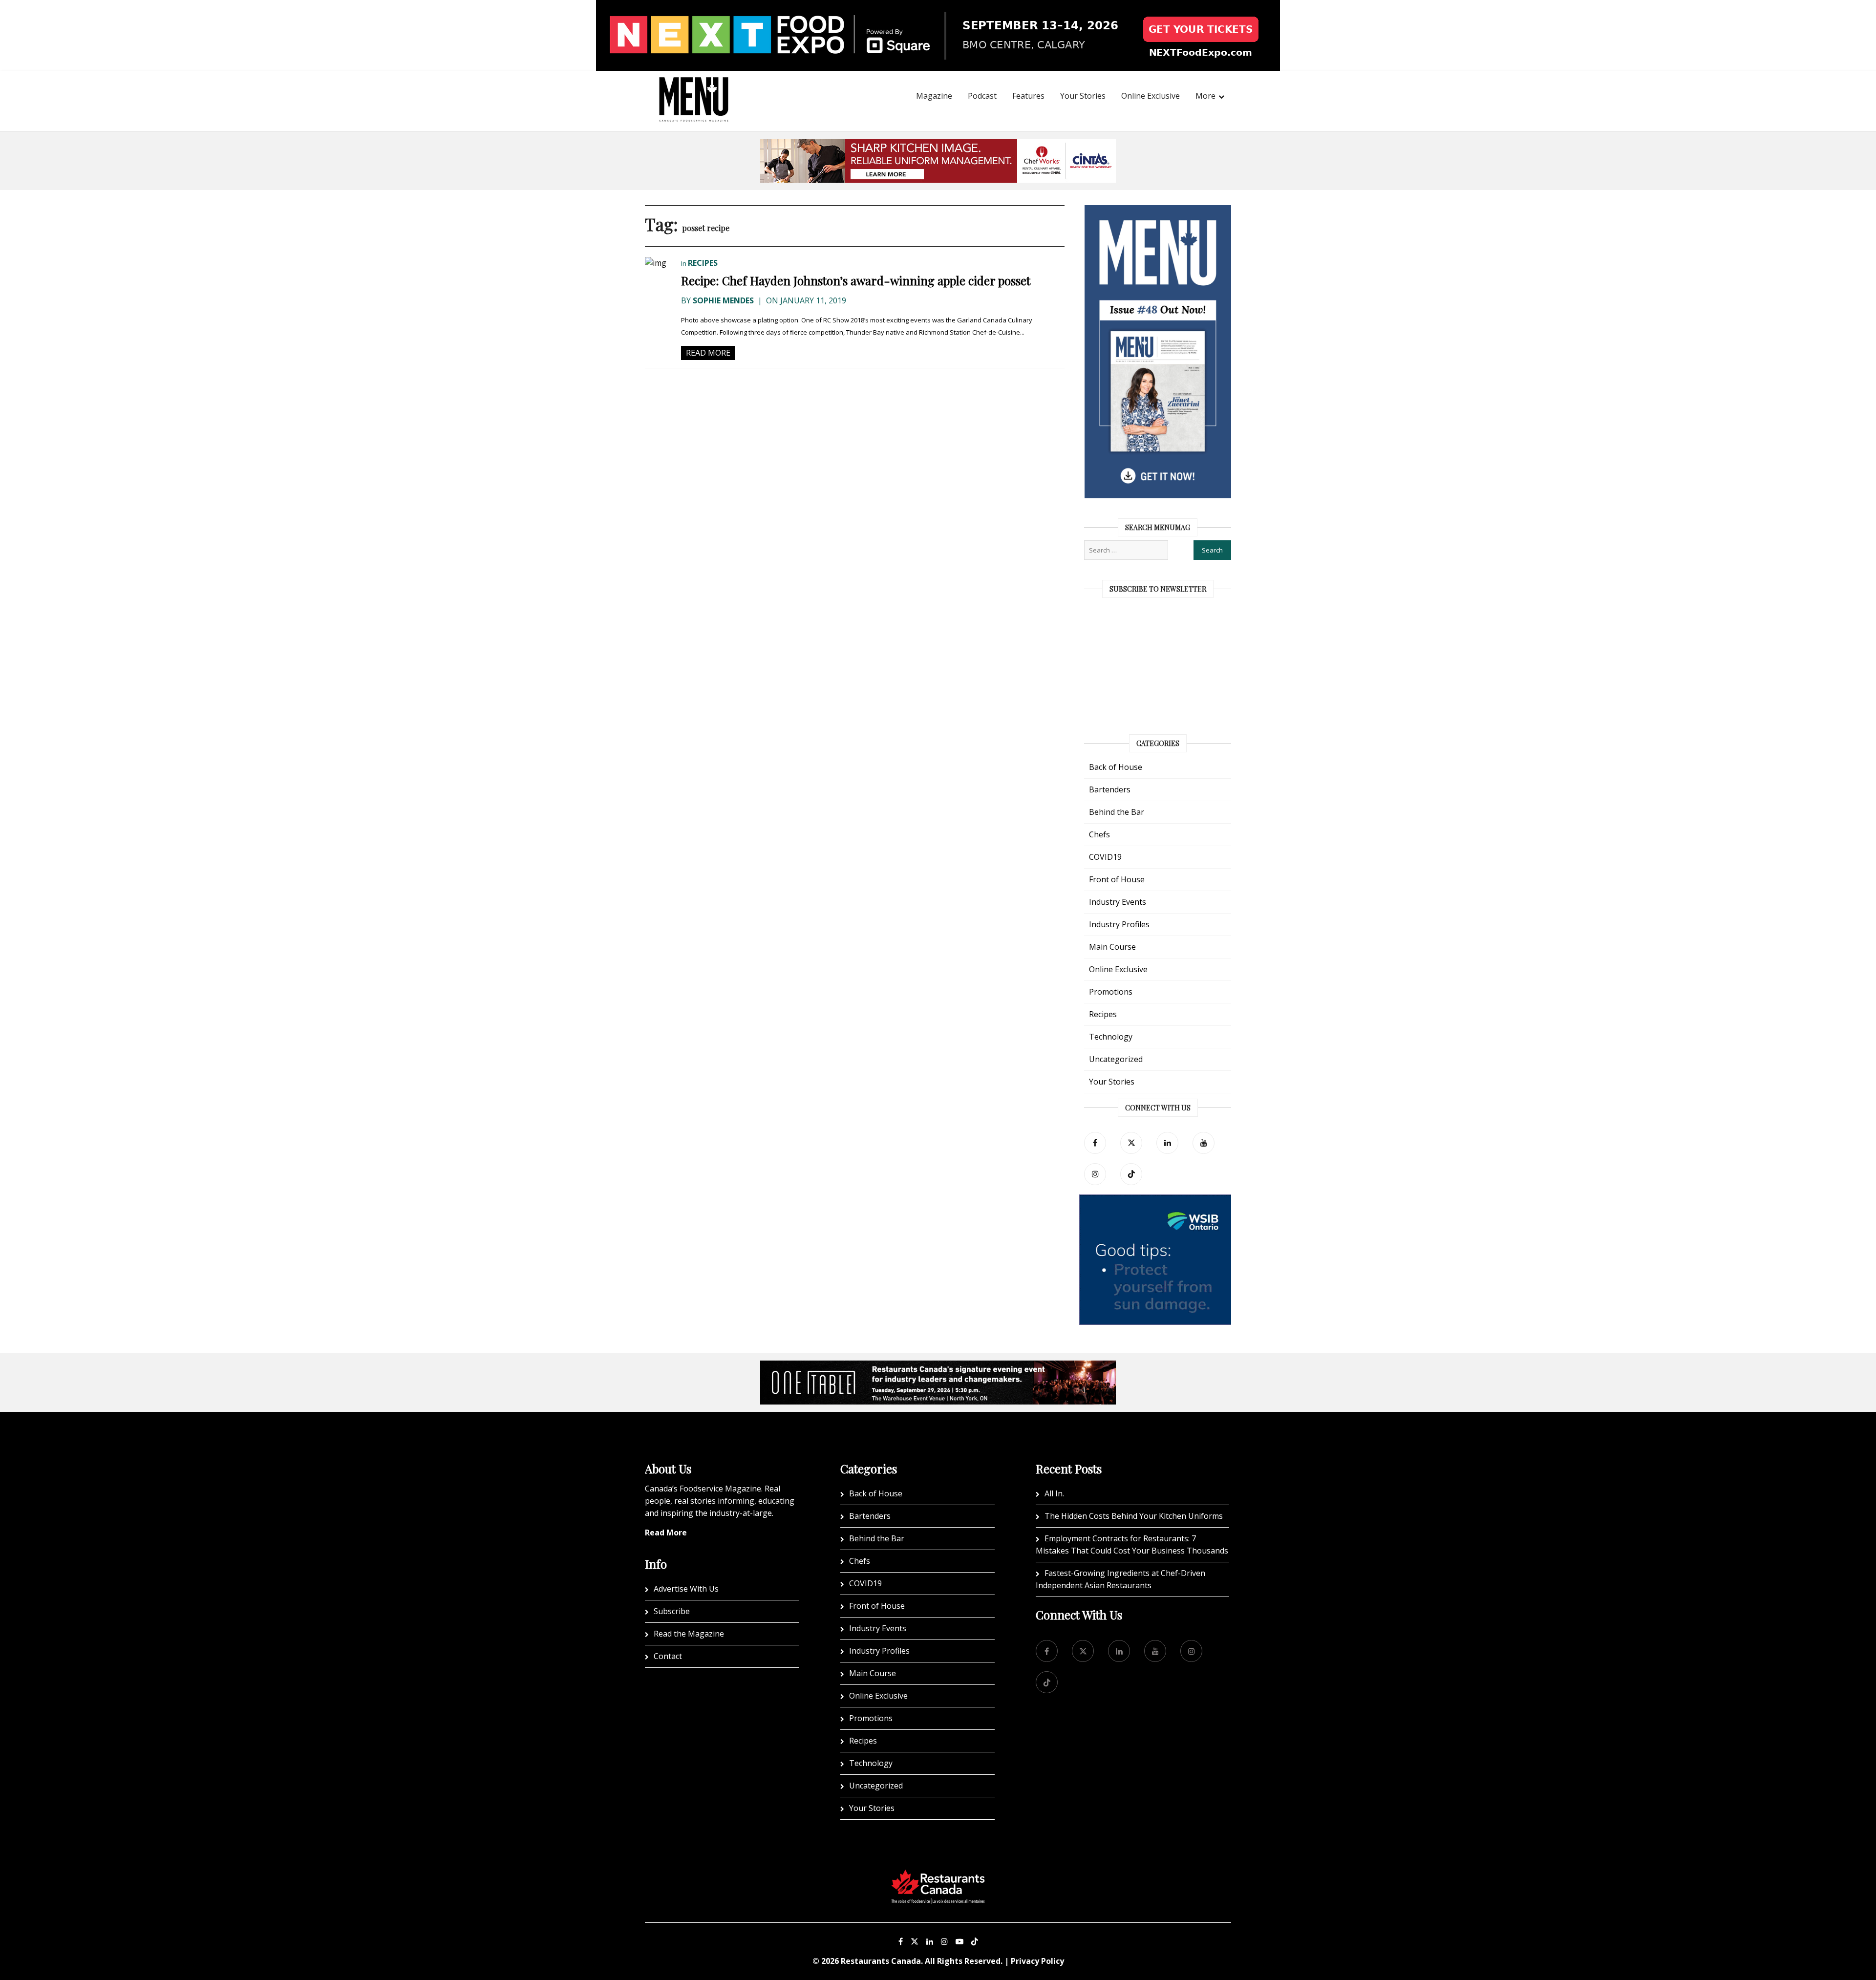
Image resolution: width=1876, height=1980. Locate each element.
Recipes (703, 263)
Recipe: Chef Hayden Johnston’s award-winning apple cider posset (856, 280)
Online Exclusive (1151, 96)
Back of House (1116, 767)
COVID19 (1105, 857)
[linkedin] (1167, 1143)
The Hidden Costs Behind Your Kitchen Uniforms (1134, 1516)
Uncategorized (1116, 1059)
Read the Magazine (689, 1634)
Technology (1111, 1037)
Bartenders (1110, 789)
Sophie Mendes (723, 300)
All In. (1054, 1493)
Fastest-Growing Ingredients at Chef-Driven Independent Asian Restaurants (1120, 1579)
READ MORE (708, 353)
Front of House (1117, 879)
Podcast (982, 96)
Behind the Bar (1117, 812)
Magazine (934, 96)
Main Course (1112, 947)
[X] (915, 1941)
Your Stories (1083, 96)
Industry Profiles (1119, 924)
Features (1028, 96)
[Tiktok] (1131, 1174)
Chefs (1099, 834)
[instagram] (1095, 1174)
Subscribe (672, 1611)
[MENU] (694, 86)
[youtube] (1204, 1143)
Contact (668, 1656)
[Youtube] (959, 1941)
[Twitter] (1131, 1143)
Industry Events (1118, 902)
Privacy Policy (1037, 1961)
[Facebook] (1095, 1143)
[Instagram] (944, 1941)
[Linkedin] (930, 1941)
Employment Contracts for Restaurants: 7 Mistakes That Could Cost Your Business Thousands (1132, 1544)
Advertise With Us (686, 1589)
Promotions (1111, 992)
